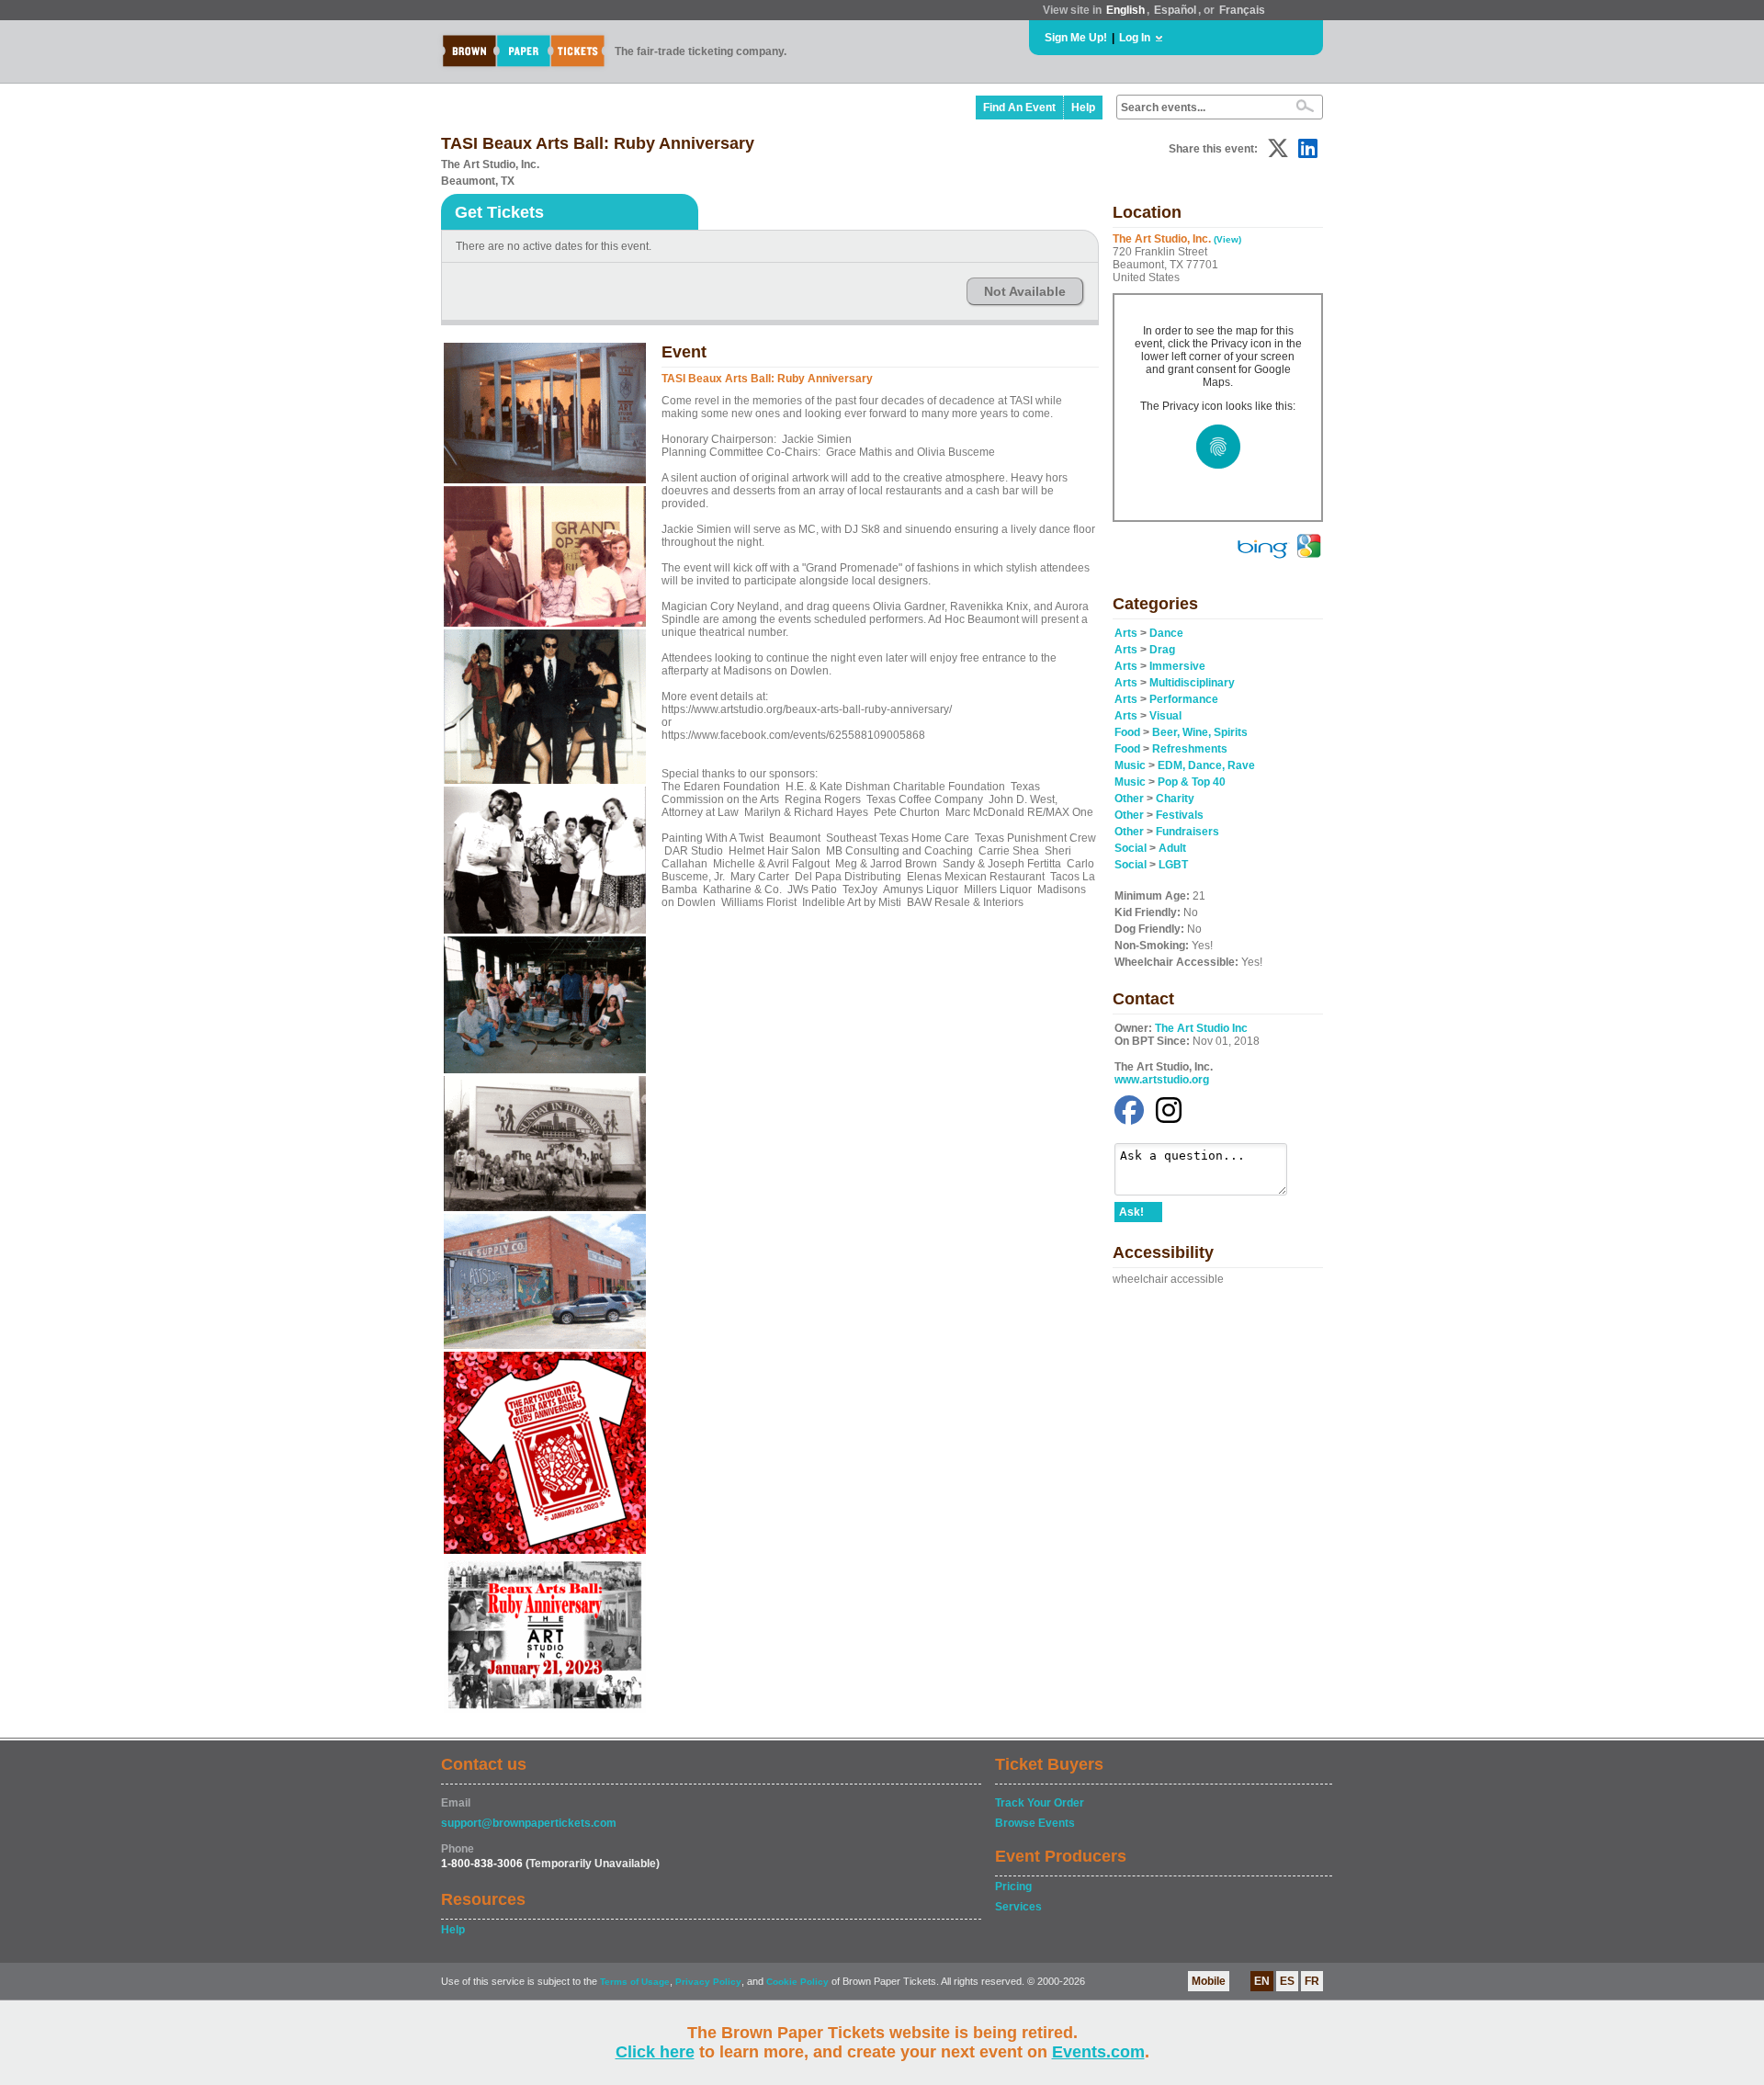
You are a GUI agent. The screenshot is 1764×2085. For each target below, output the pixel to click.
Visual (1165, 716)
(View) (1227, 239)
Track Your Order (1040, 1803)
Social (1131, 848)
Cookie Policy (797, 1982)
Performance (1184, 699)
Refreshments (1190, 749)
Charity (1175, 799)
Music (1130, 765)
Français (1242, 10)
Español (1175, 10)
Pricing (1013, 1887)
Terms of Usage (635, 1982)
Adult (1172, 848)
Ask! (1131, 1212)
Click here (655, 2052)
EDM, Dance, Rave (1206, 765)
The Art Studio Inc (1201, 1028)
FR (1312, 1981)
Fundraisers (1187, 832)
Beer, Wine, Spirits (1200, 732)
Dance (1166, 633)
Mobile (1209, 1981)
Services (1018, 1907)
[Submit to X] (1278, 148)
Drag (1162, 650)
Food (1127, 732)
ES (1287, 1981)
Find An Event (1019, 108)
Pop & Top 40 (1192, 782)
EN (1262, 1981)
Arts (1126, 633)
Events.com (1098, 2052)
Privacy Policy (708, 1982)
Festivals (1180, 815)
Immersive (1177, 666)
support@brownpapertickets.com (529, 1823)
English (1125, 10)
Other (1129, 799)
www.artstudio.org (1162, 1080)
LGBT (1173, 865)
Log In (1135, 38)
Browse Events (1035, 1823)
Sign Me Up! (1076, 38)
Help (1083, 108)
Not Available (1025, 291)
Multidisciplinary (1192, 683)
